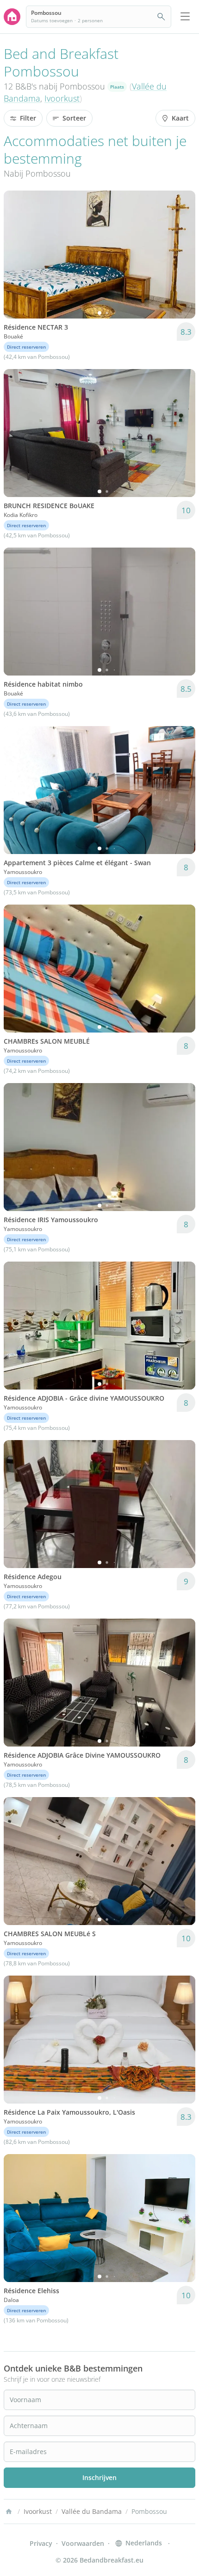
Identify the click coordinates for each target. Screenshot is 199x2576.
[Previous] (17, 255)
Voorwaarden (83, 2543)
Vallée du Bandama (92, 2511)
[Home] (9, 2512)
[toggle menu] (185, 17)
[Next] (182, 255)
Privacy (41, 2543)
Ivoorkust (62, 98)
